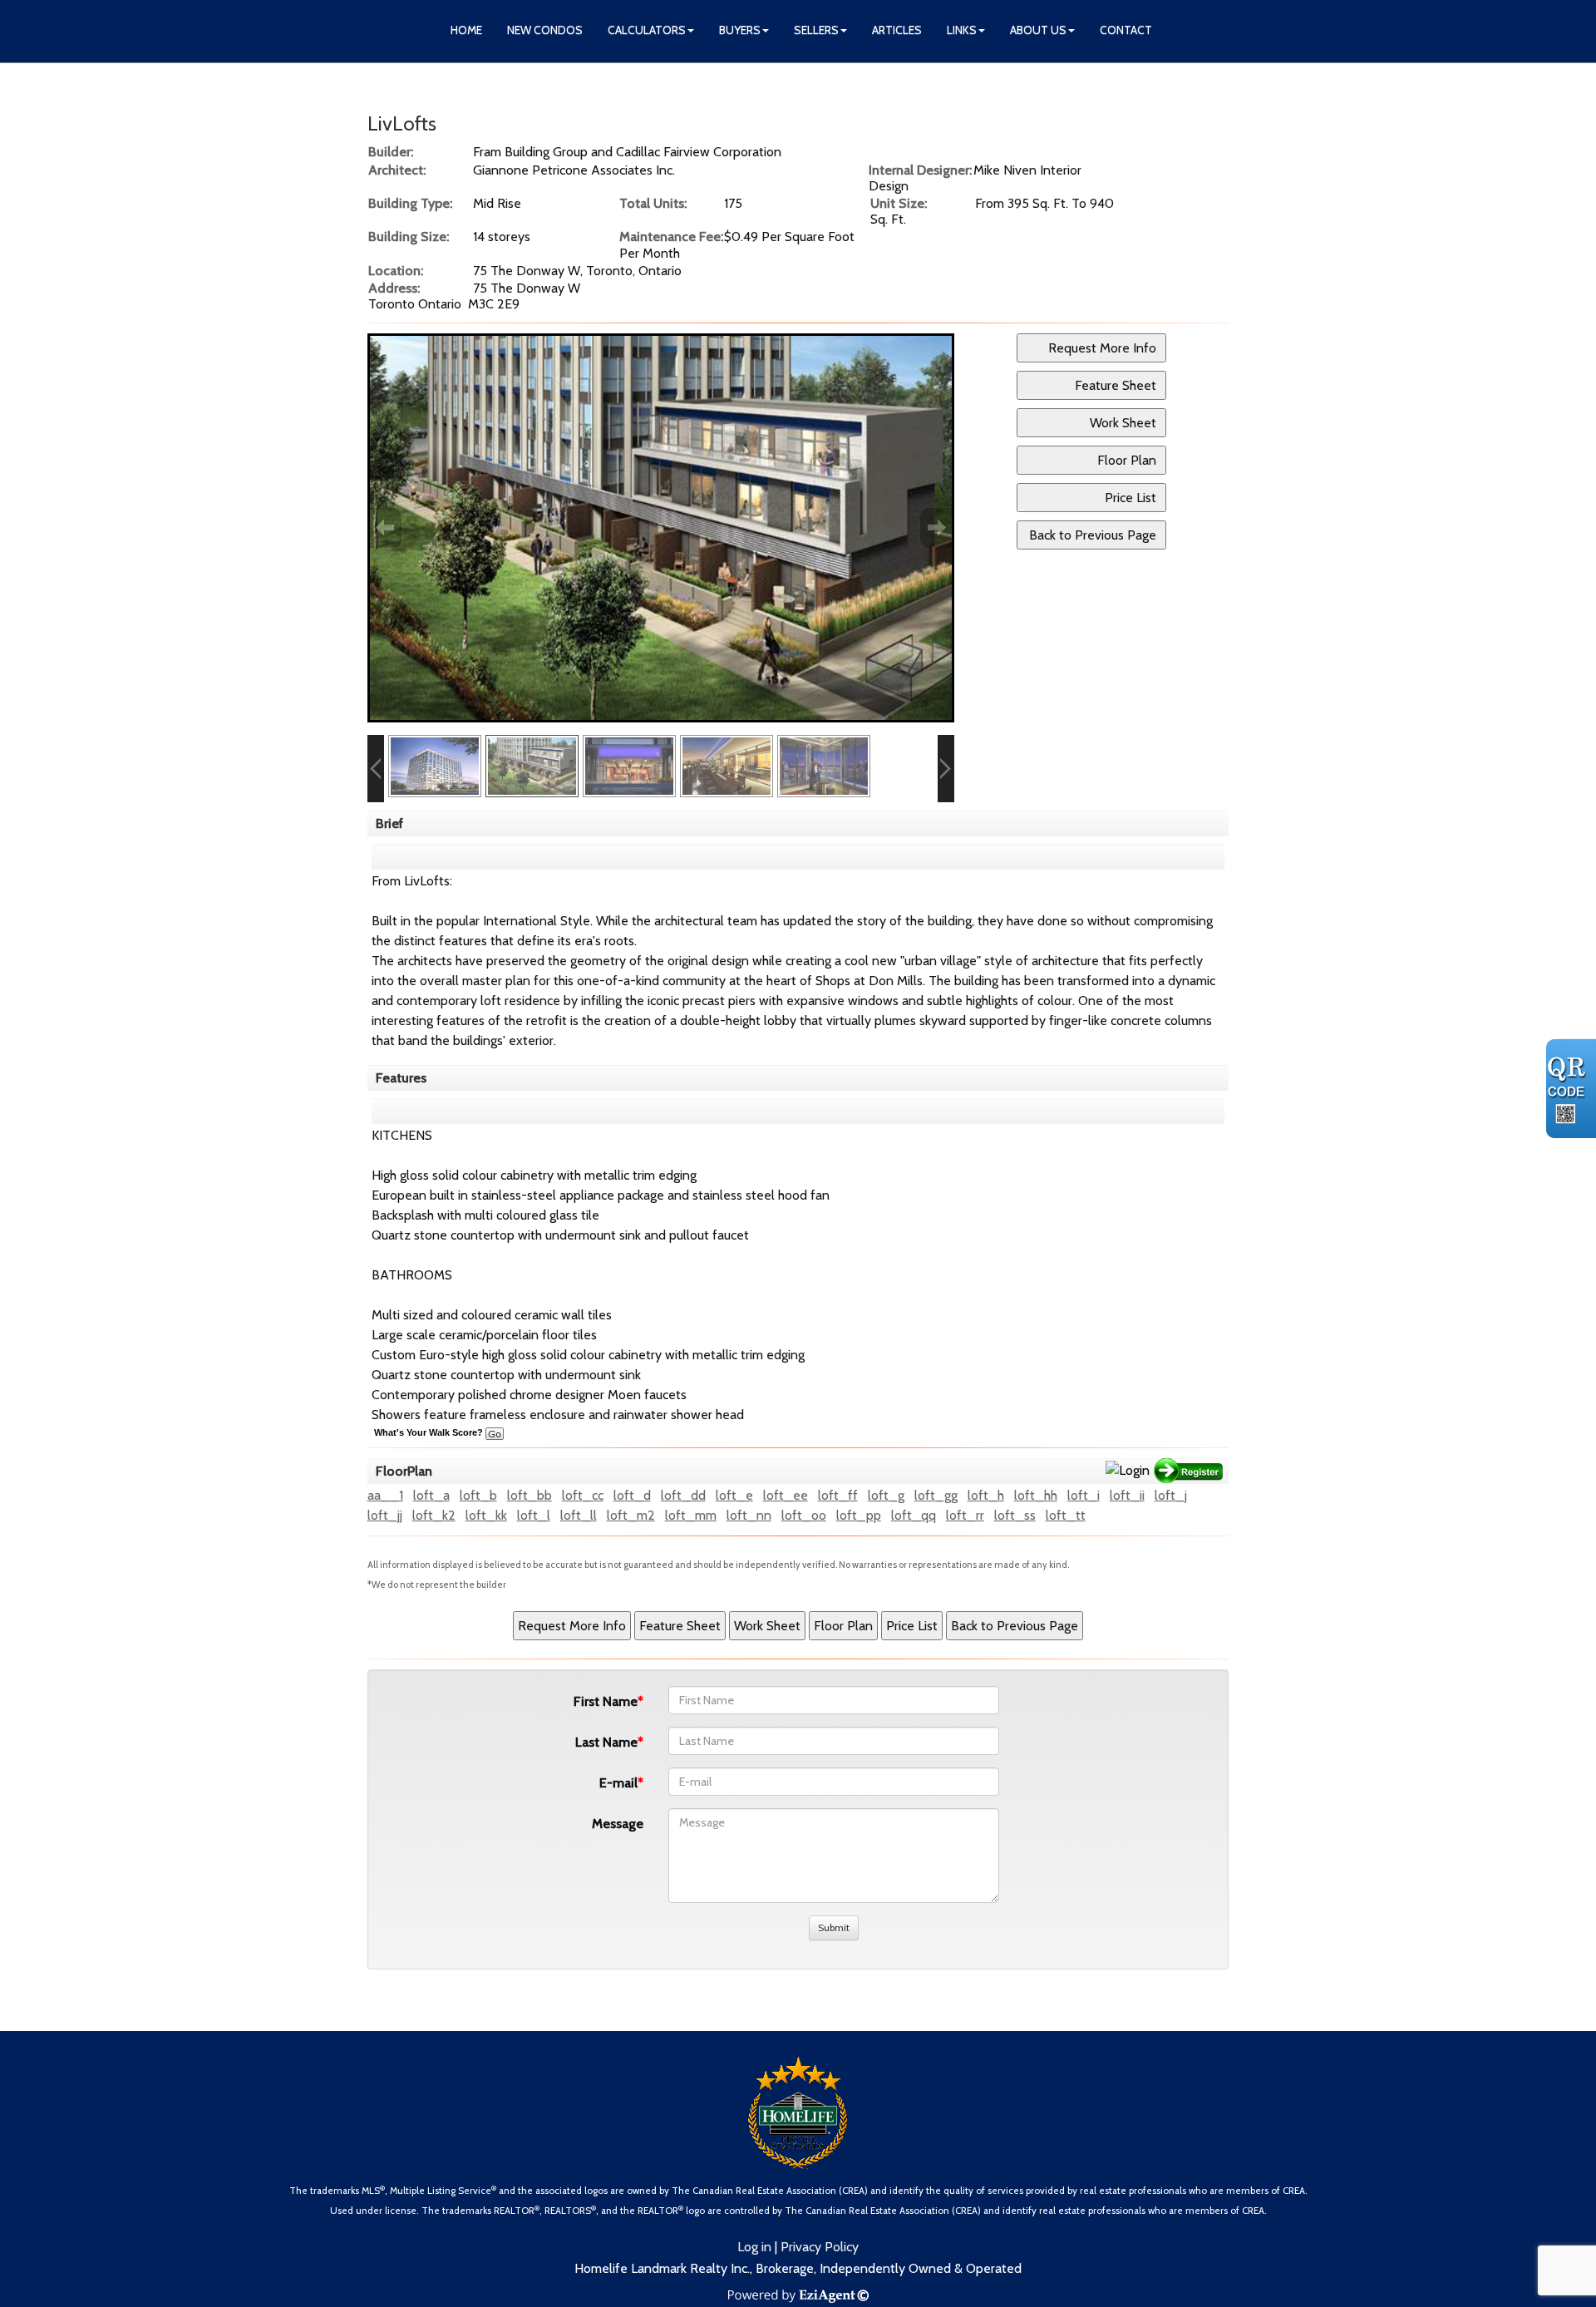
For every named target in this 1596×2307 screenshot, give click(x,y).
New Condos (545, 30)
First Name (606, 1701)
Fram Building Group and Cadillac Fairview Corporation (627, 152)
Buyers (740, 30)
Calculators (647, 30)
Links (962, 30)
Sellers (816, 30)
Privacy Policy (820, 2247)
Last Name (606, 1742)
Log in (754, 2247)
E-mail (618, 1783)
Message (618, 1824)
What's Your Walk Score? (430, 1432)
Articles (897, 30)
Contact (1126, 30)
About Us (1038, 30)
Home (466, 30)
